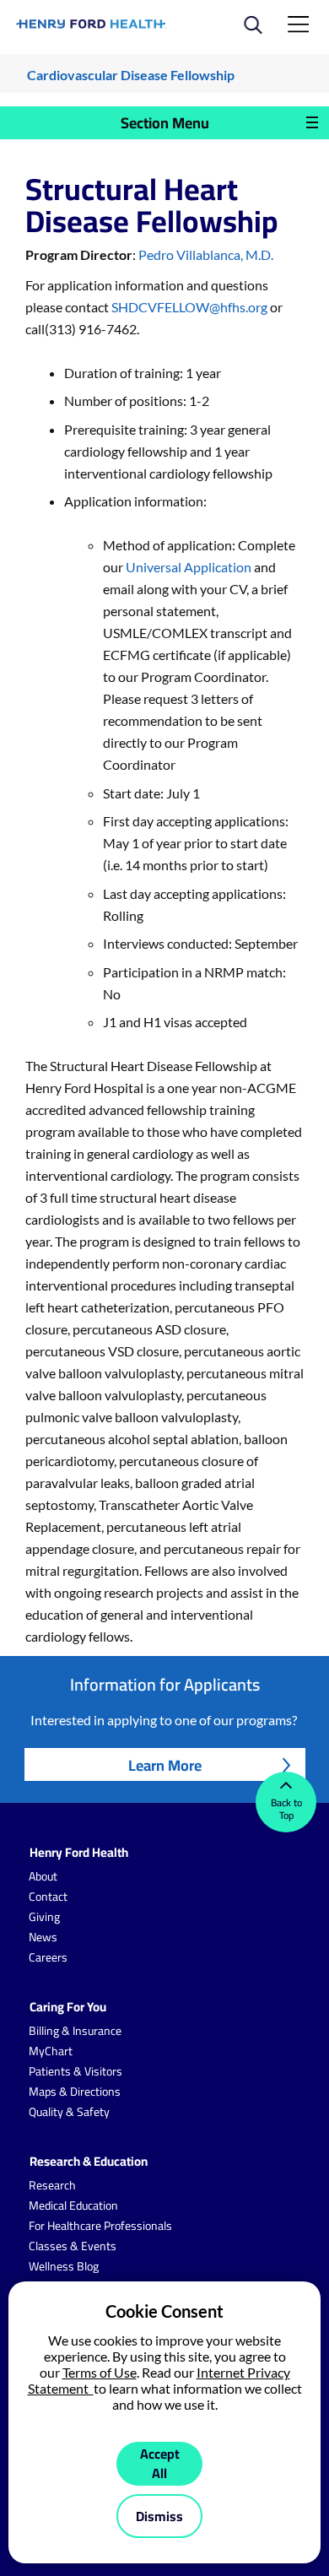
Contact (48, 1897)
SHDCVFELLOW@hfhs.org (189, 307)
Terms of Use (100, 2372)
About (43, 1876)
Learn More (165, 1765)
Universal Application (189, 567)
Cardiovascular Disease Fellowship (131, 75)
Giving (44, 1917)
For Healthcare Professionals (100, 2226)
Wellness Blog (64, 2266)
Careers (48, 1957)
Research (52, 2185)
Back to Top (286, 1809)
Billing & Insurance (75, 2031)
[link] (92, 24)
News (43, 1937)
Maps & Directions (75, 2092)
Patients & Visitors (76, 2071)
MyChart (51, 2051)
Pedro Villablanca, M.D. (206, 254)
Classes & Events (73, 2246)
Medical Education (73, 2205)
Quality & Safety (69, 2112)
